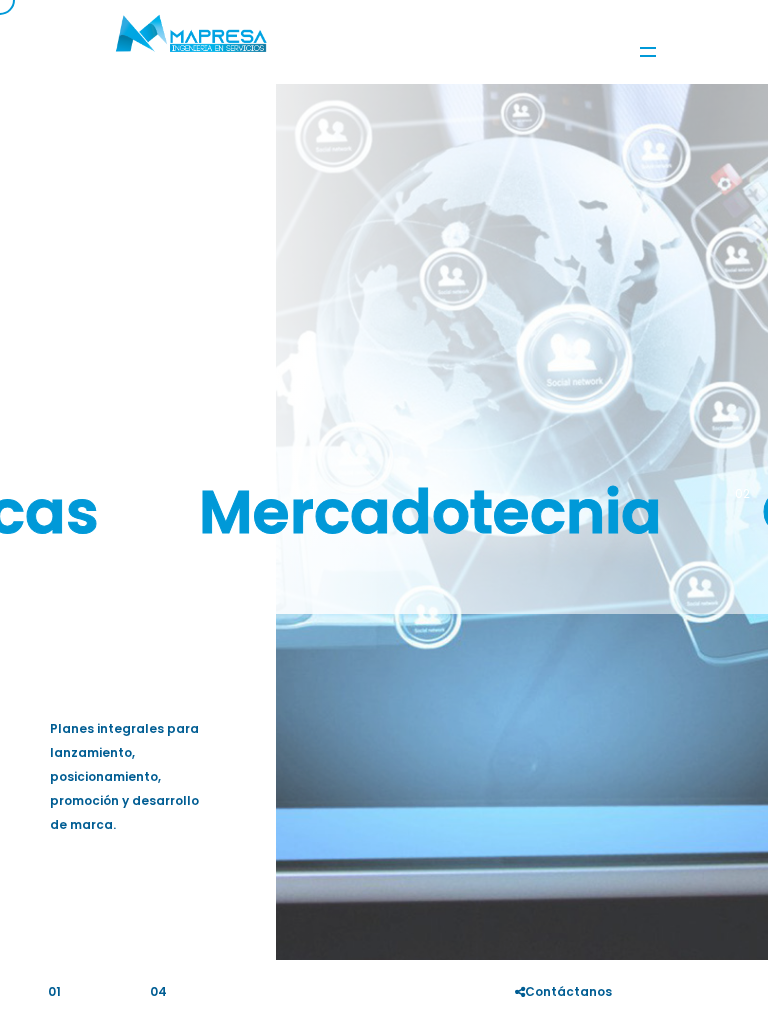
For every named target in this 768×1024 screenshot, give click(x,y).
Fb (647, 986)
